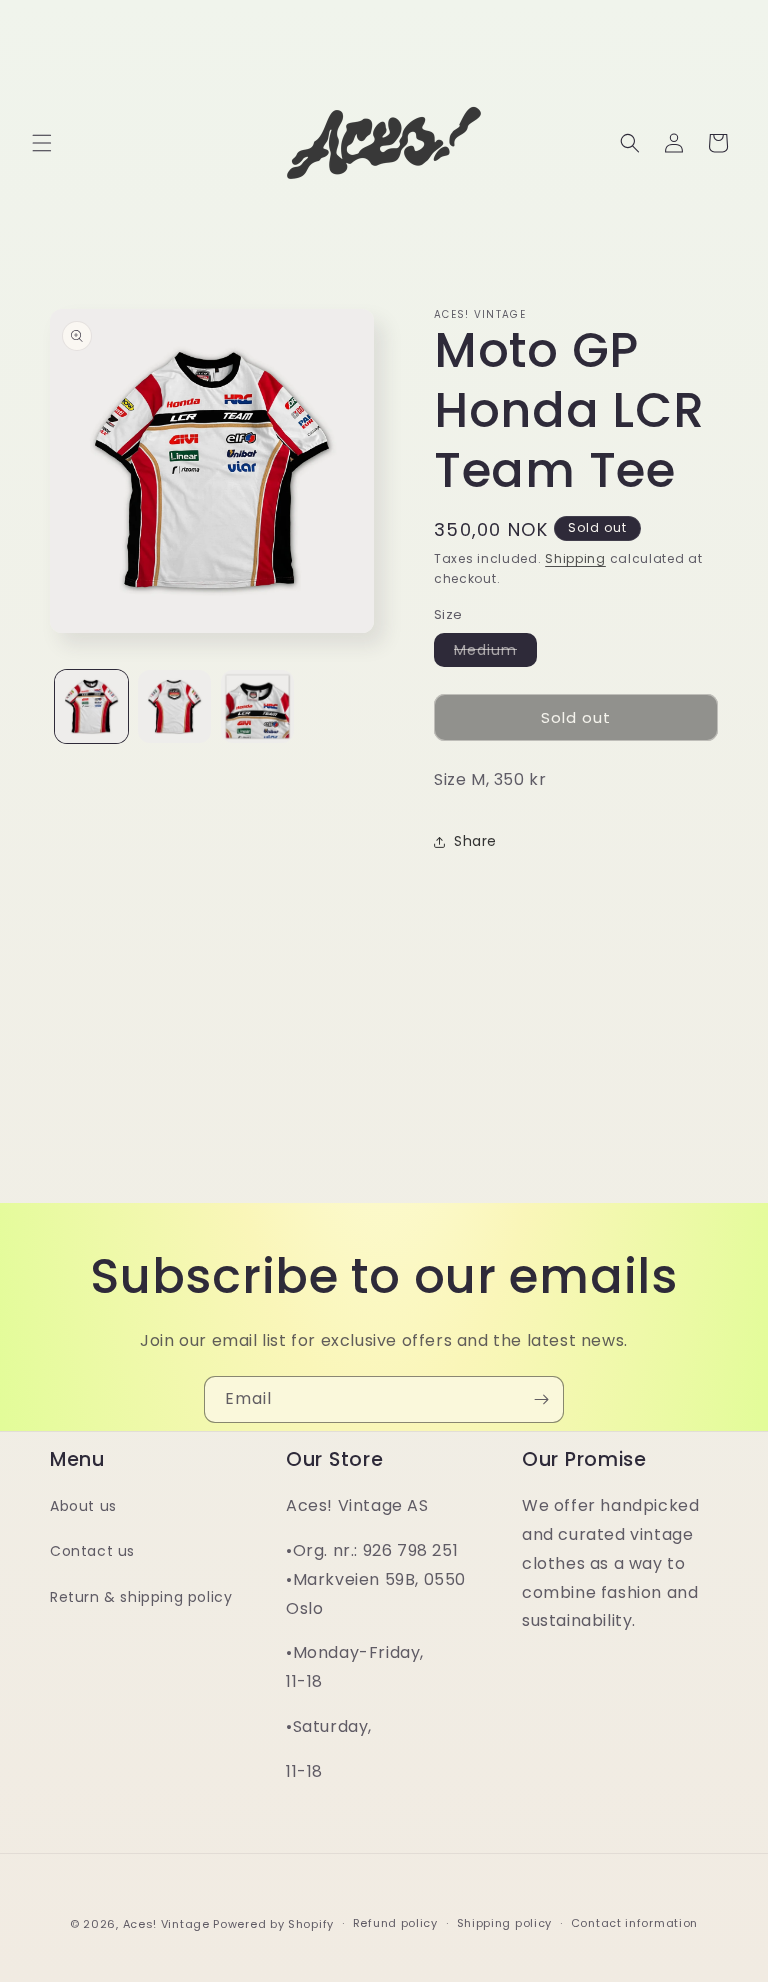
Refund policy (395, 1923)
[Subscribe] (541, 1399)
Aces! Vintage (166, 1924)
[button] (42, 143)
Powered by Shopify (273, 1924)
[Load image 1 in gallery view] (91, 706)
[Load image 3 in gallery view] (257, 706)
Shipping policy (505, 1923)
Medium (495, 653)
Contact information (634, 1923)
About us (83, 1506)
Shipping (575, 558)
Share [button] (475, 841)
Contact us (92, 1551)
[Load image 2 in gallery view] (174, 706)
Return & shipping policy (141, 1597)
